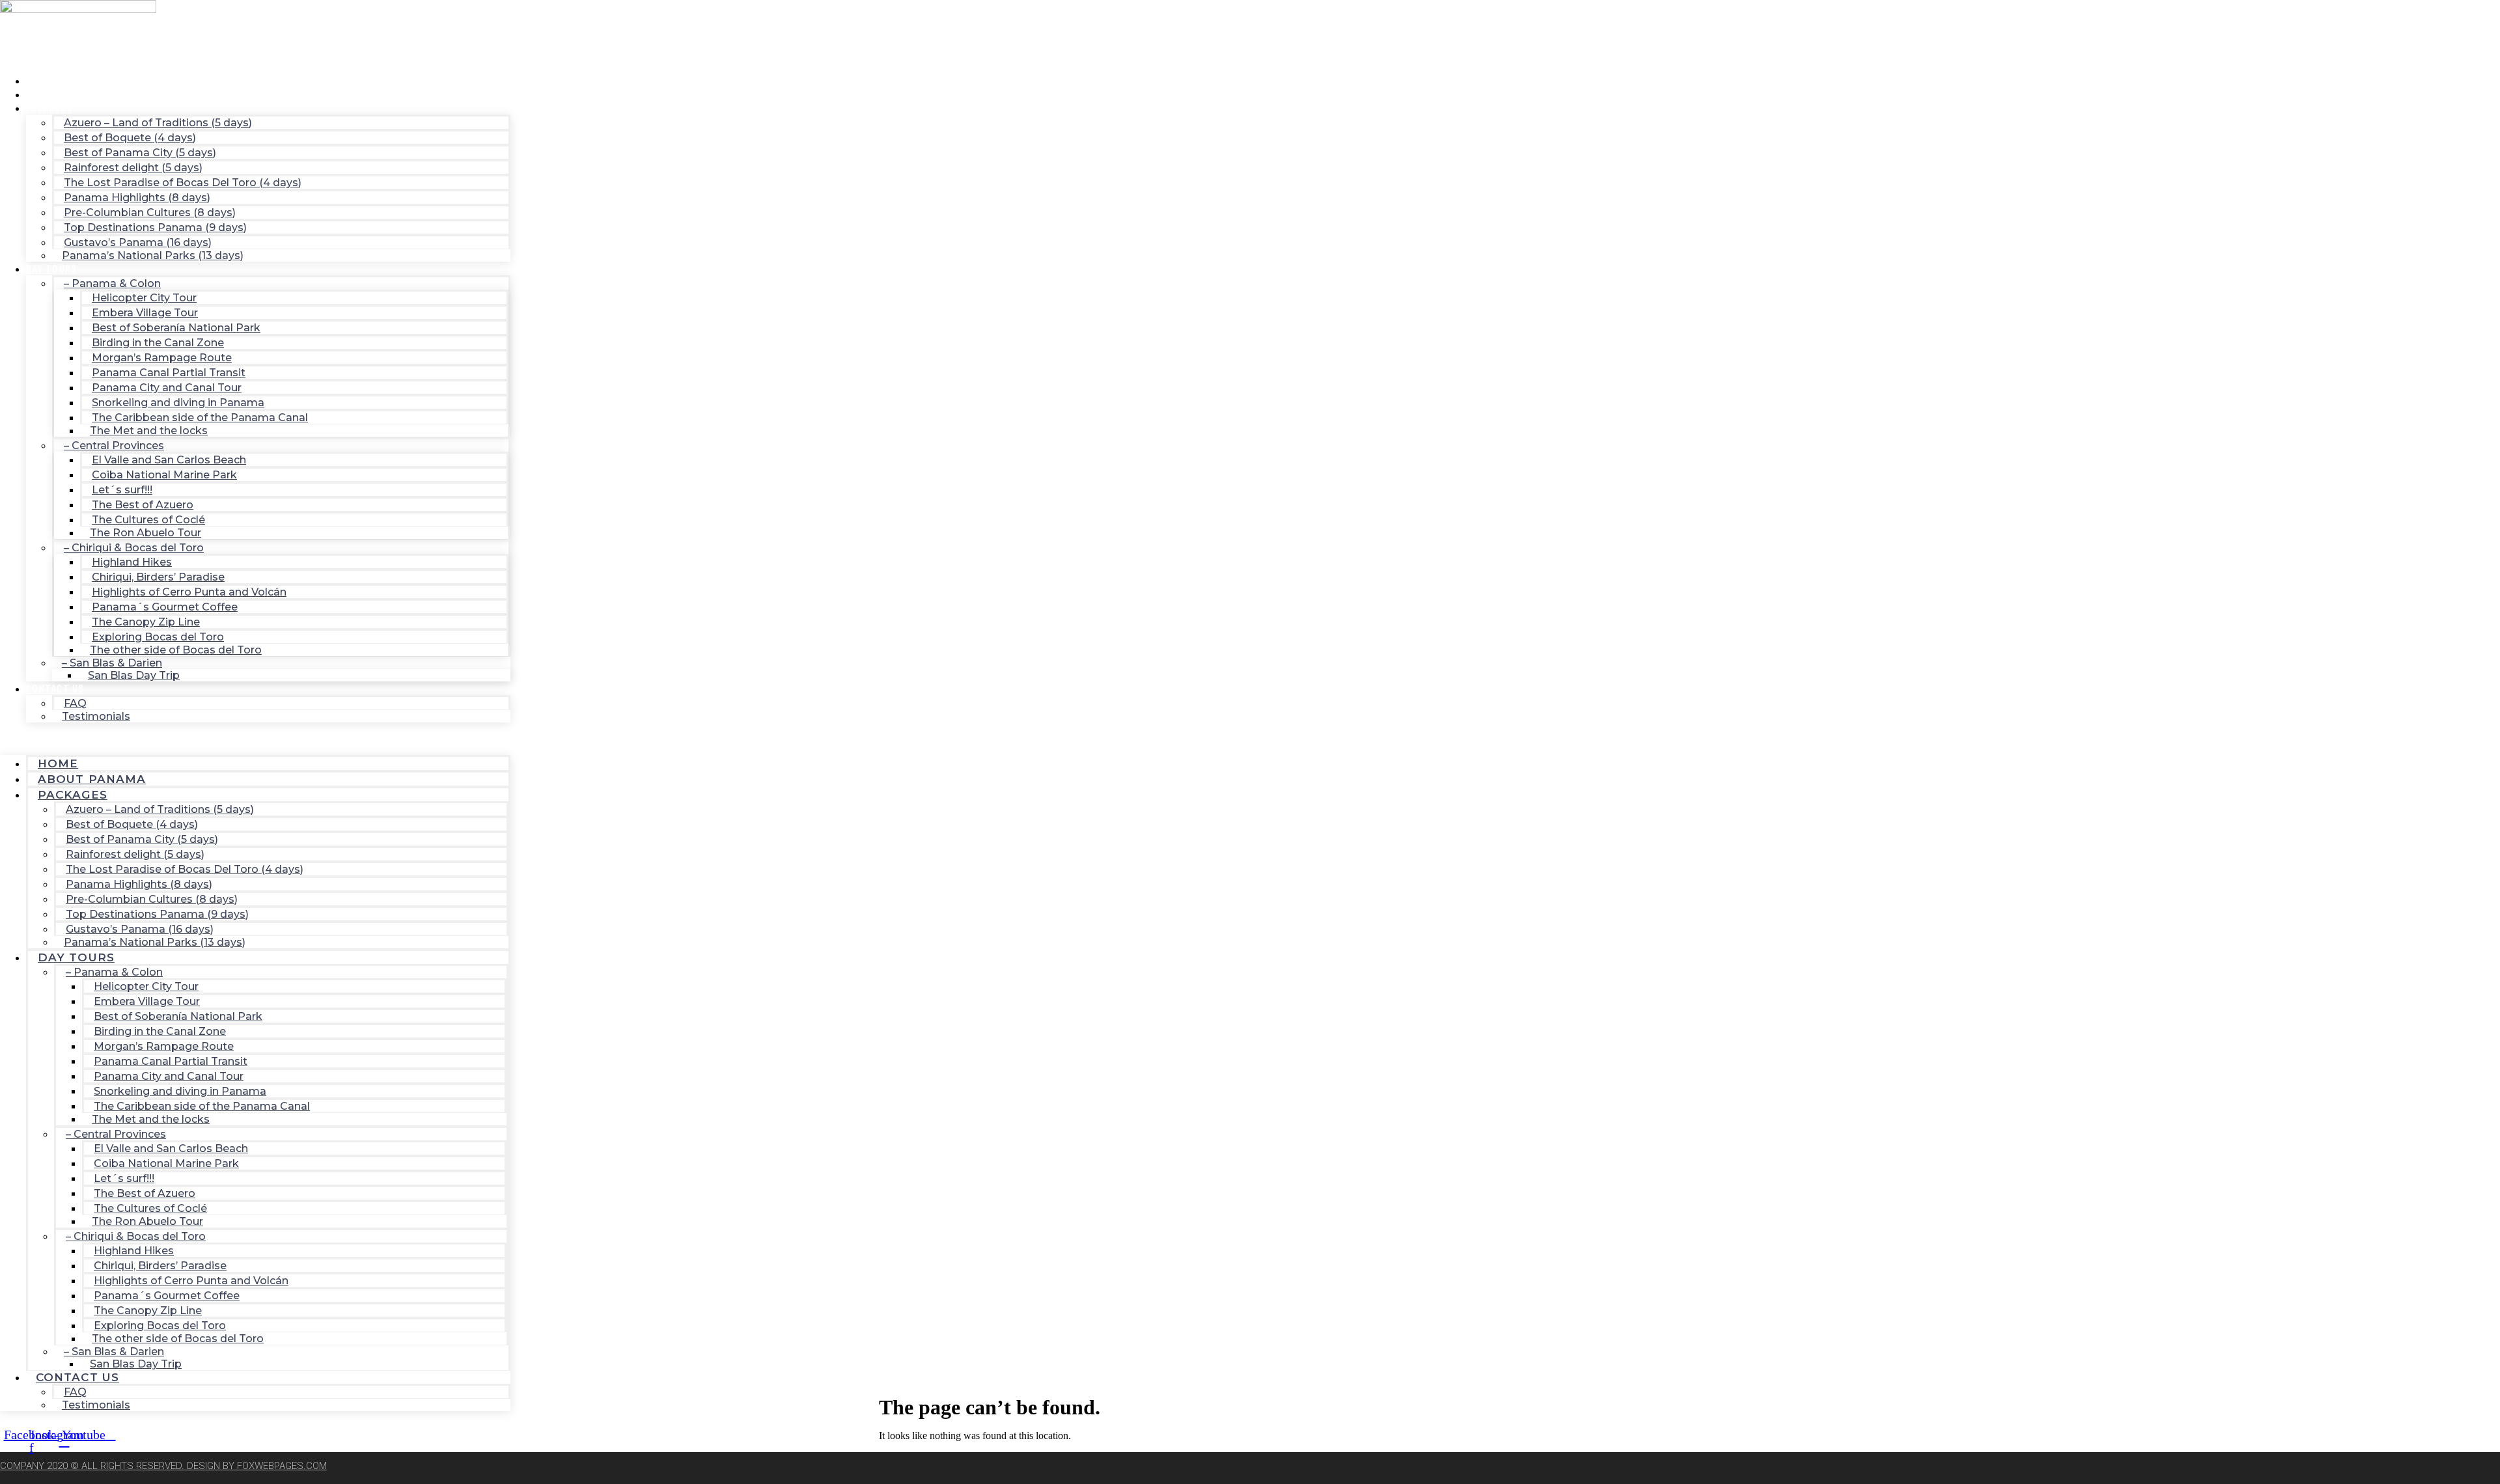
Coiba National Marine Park (164, 475)
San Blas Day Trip (134, 675)
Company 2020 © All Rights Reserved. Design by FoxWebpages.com (163, 1466)
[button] (255, 739)
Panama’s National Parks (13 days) (153, 255)
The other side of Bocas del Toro (176, 650)
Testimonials (96, 716)
